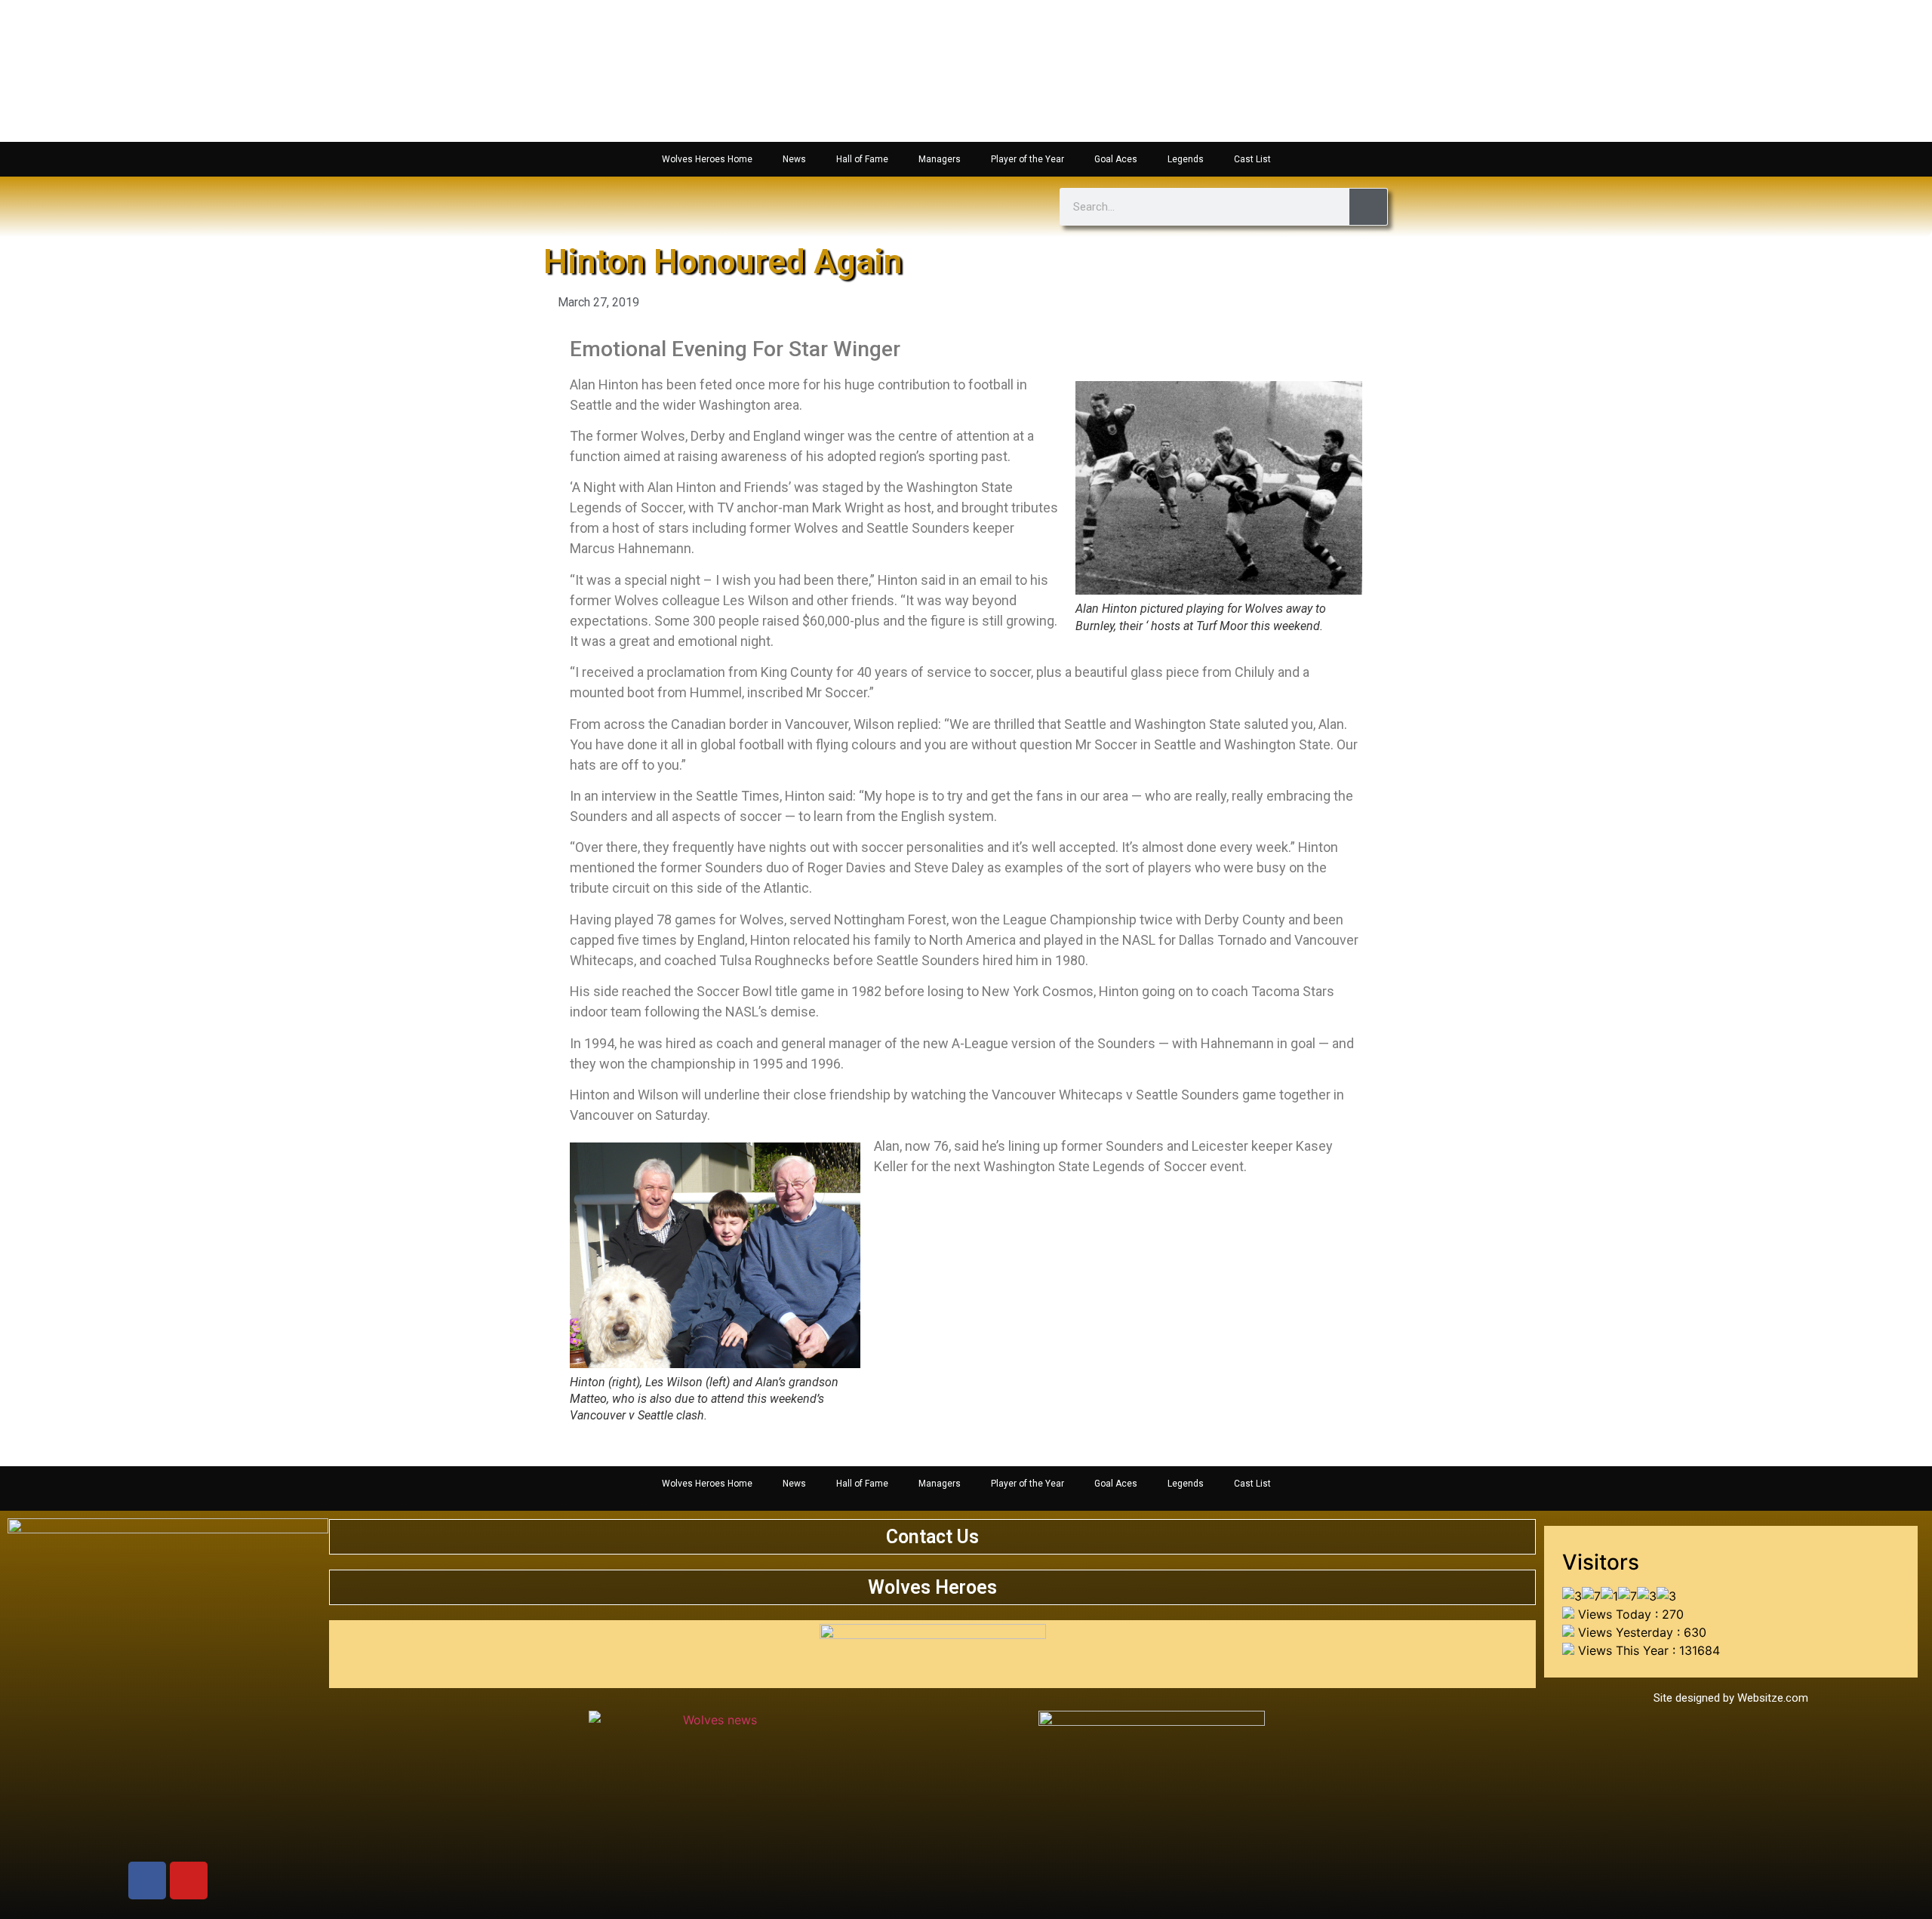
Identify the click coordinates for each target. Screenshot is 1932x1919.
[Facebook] (147, 1881)
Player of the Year (1028, 159)
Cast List (1252, 159)
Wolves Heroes (932, 1587)
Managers (940, 159)
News (794, 159)
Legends (1186, 159)
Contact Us (932, 1537)
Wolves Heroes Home (707, 159)
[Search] (1368, 207)
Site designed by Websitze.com (1731, 1698)
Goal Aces (1116, 159)
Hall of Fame (862, 159)
